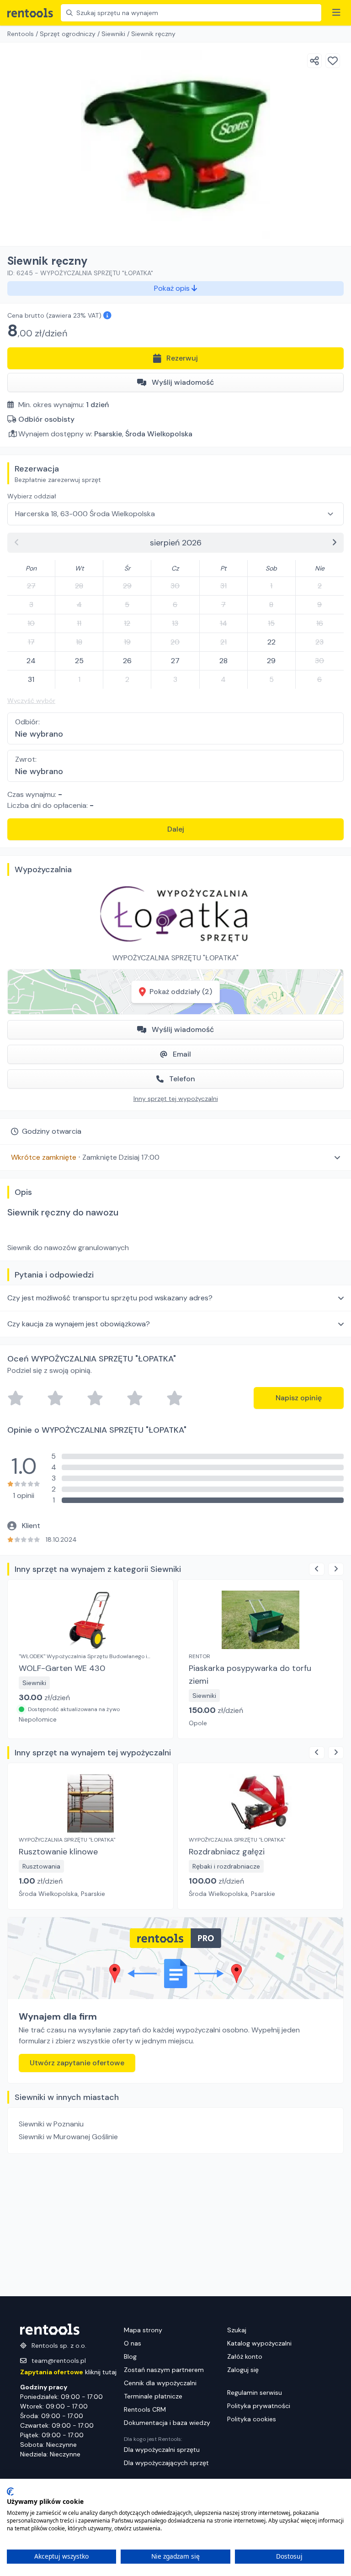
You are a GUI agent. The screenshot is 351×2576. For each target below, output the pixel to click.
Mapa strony (143, 2330)
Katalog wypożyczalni (259, 2343)
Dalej (176, 829)
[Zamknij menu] (336, 13)
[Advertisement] (175, 2225)
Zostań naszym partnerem (164, 2370)
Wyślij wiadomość (183, 382)
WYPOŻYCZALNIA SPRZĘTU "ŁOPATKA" (175, 958)
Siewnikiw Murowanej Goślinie (68, 2137)
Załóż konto (245, 2356)
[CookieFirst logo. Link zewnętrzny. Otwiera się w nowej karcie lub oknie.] (10, 2492)
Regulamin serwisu (255, 2393)
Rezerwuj (182, 358)
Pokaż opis (173, 288)
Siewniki (113, 34)
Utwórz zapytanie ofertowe (77, 2063)
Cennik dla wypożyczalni (160, 2383)
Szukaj (237, 2330)
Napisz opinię (299, 1398)
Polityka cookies (252, 2419)
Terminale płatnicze (153, 2396)
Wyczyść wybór (31, 701)
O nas (133, 2343)
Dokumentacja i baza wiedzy (167, 2423)
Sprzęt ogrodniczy (68, 34)
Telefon (182, 1079)
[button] (175, 1157)
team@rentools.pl (59, 2361)
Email (182, 1054)
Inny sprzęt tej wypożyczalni (176, 1099)
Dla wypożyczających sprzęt (166, 2463)
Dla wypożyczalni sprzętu (162, 2450)
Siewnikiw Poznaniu (51, 2124)
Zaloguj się (243, 2370)
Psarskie (108, 434)
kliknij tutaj (68, 2372)
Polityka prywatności (259, 2406)
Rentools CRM (145, 2409)
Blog (130, 2356)
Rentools (21, 34)
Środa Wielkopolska (159, 434)
